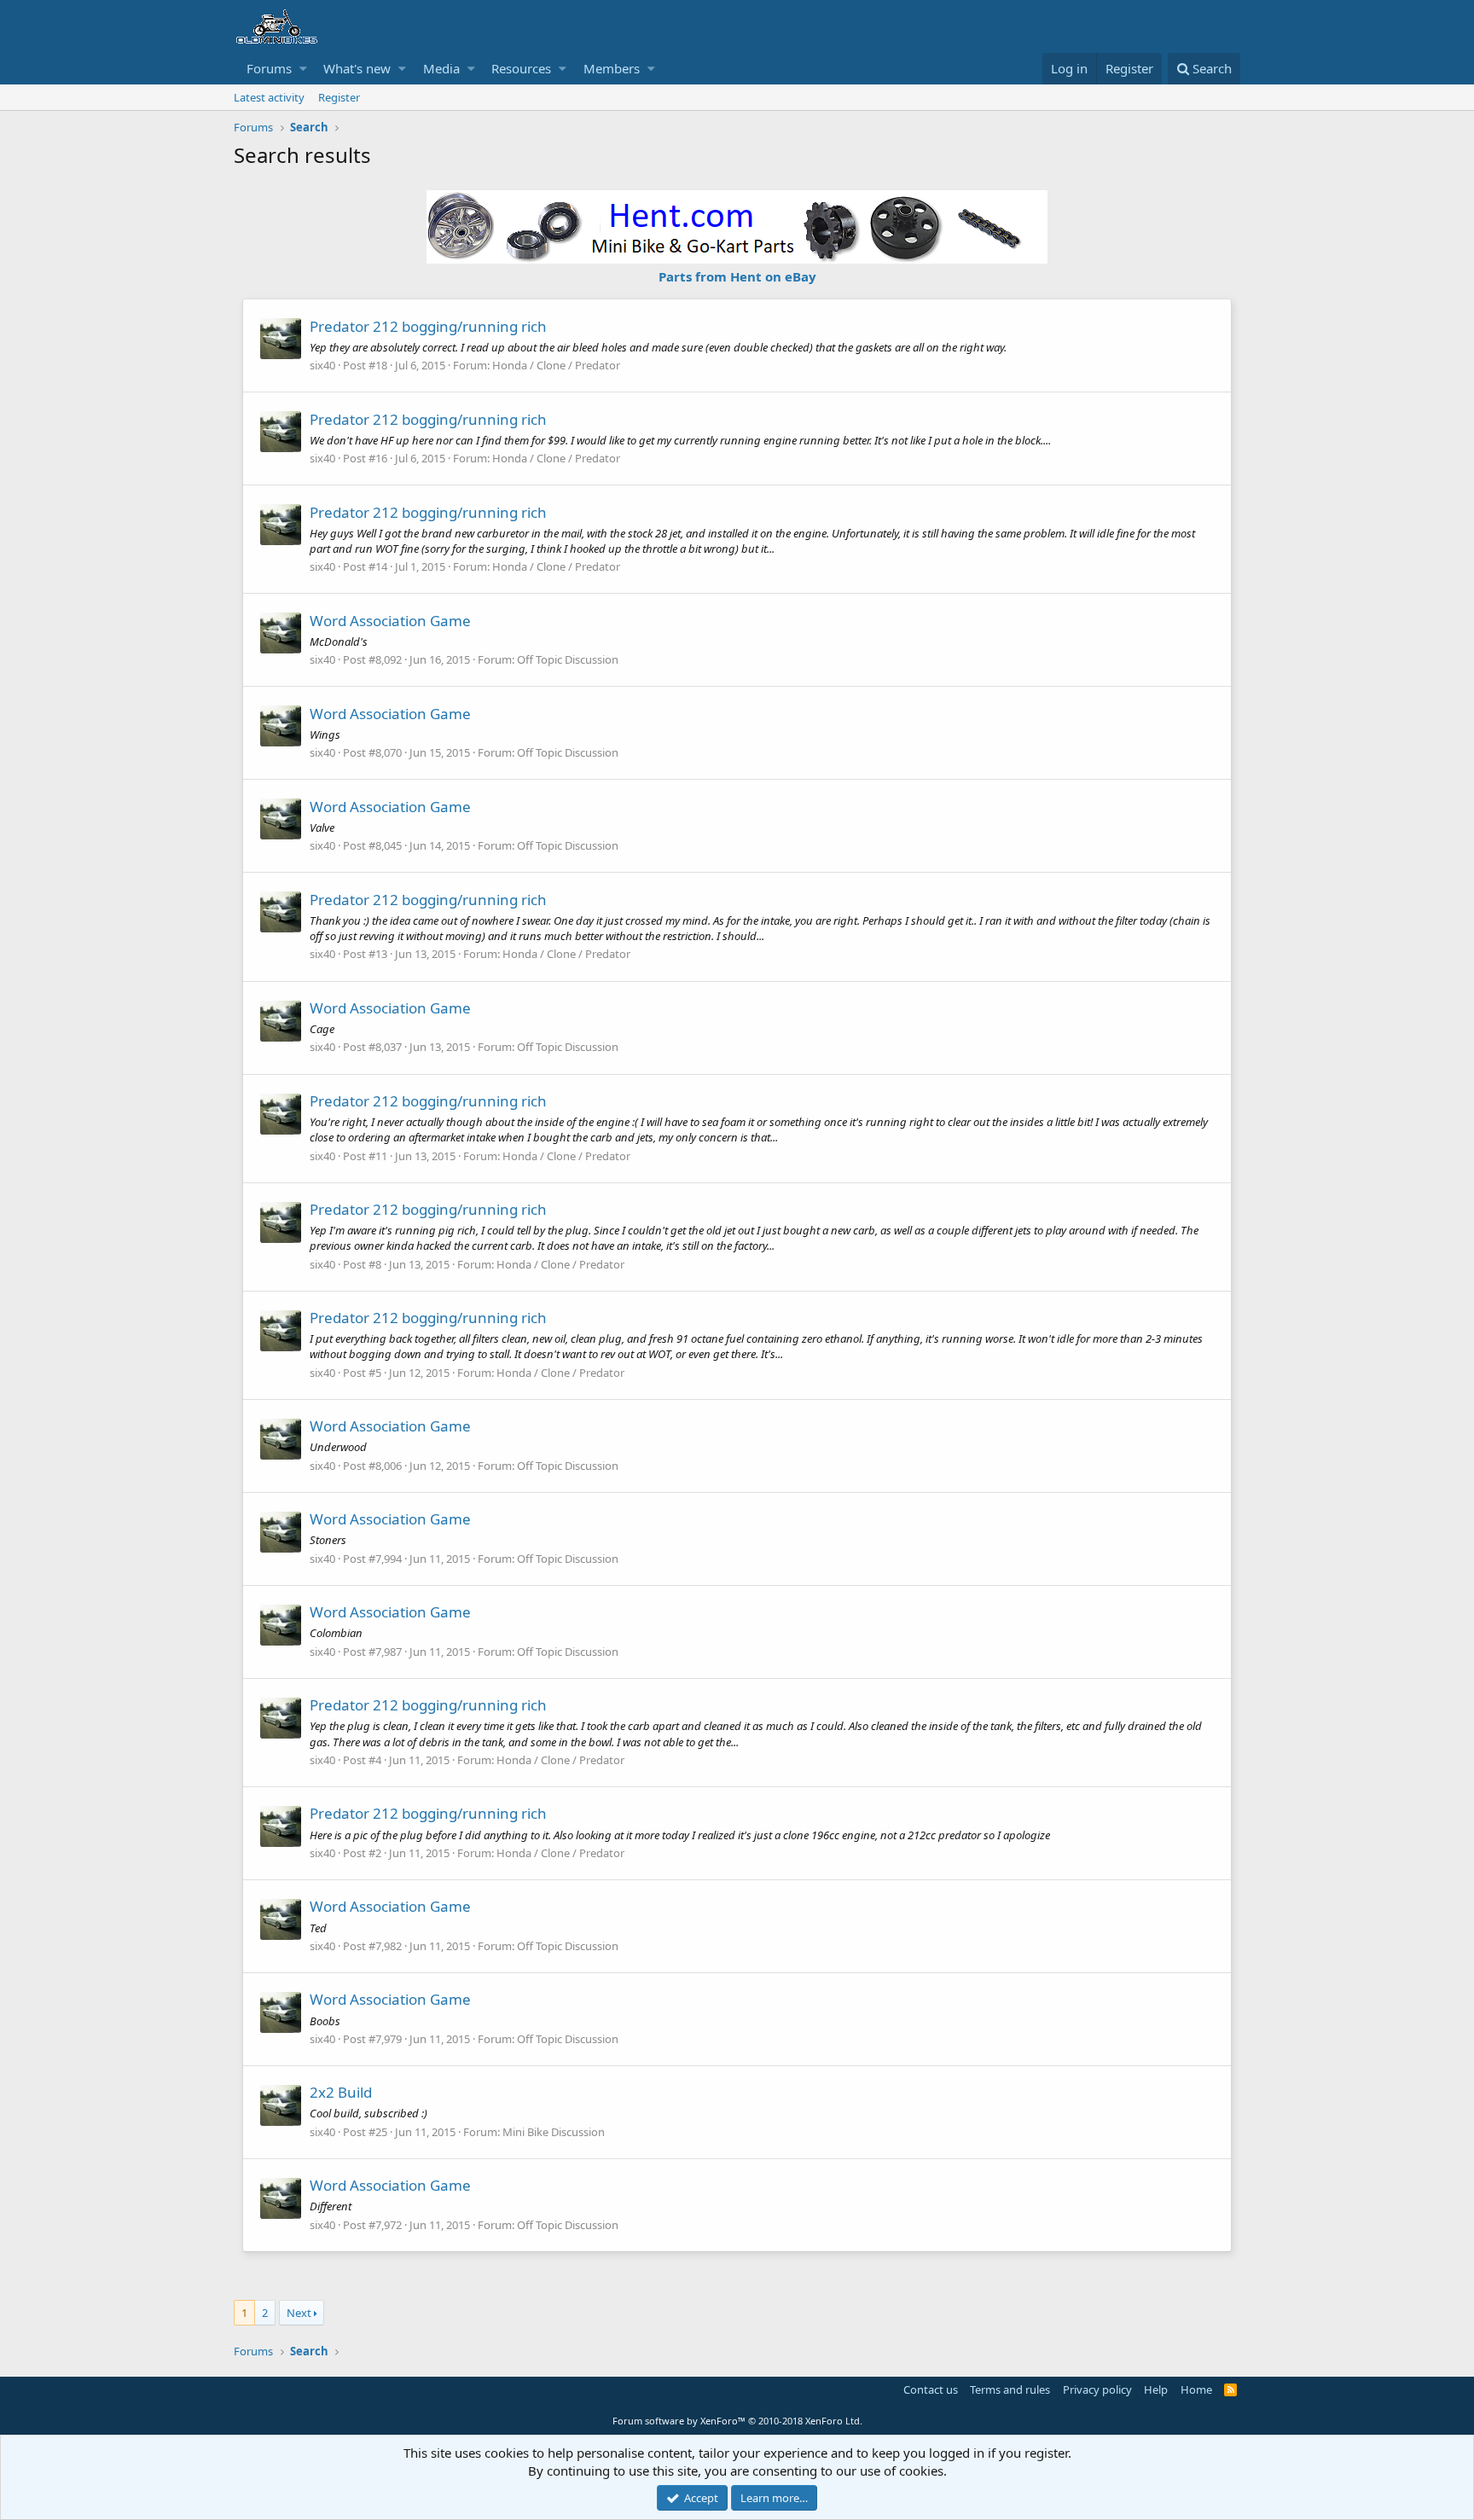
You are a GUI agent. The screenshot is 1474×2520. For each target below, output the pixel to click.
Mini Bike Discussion (554, 2132)
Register (339, 97)
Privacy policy (1097, 2389)
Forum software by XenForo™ (737, 2421)
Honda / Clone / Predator (556, 365)
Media (441, 68)
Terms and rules (1010, 2389)
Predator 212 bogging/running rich (428, 326)
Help (1156, 2389)
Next (299, 2313)
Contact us (931, 2389)
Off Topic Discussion (568, 659)
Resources (521, 68)
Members (612, 68)
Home (1196, 2389)
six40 (322, 365)
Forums (269, 68)
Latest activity (269, 97)
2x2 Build (341, 2092)
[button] (303, 69)
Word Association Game (390, 621)
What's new (357, 68)
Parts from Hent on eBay (737, 276)
